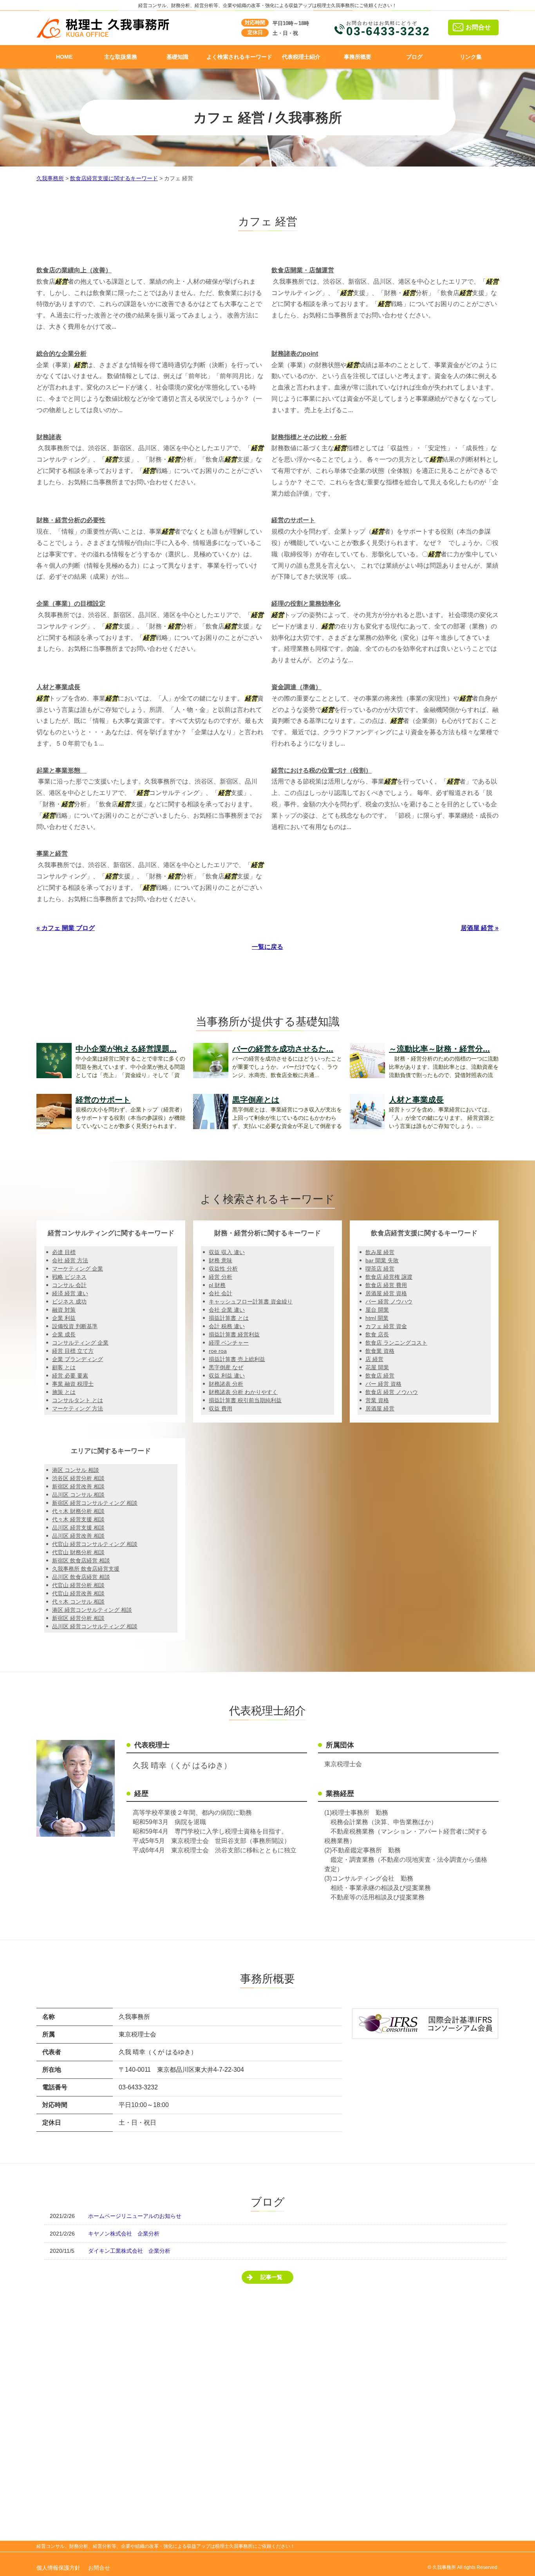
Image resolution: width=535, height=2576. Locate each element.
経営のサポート (293, 520)
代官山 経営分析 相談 (78, 1585)
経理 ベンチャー (229, 1343)
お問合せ (478, 27)
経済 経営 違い (70, 1293)
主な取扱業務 (121, 57)
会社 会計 (221, 1293)
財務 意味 (221, 1260)
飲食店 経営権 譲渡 (389, 1277)
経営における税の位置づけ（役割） (322, 770)
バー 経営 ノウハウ (389, 1302)
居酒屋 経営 (380, 1408)
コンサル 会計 (69, 1285)
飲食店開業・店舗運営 (303, 270)
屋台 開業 (377, 1310)
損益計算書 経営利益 (234, 1334)
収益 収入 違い (227, 1252)
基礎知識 (177, 57)
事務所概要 (358, 57)
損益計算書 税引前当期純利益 (245, 1400)
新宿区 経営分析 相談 (78, 1618)
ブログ (414, 57)
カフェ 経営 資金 (386, 1326)
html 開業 (377, 1318)
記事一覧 (271, 2277)
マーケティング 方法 (78, 1408)
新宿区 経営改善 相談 (78, 1486)
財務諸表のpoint (295, 354)
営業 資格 (377, 1400)
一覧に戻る (267, 947)
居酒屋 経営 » (480, 928)
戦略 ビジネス (69, 1277)
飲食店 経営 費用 (386, 1285)
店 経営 (374, 1359)
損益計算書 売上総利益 (237, 1359)
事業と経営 (52, 854)
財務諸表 (49, 437)
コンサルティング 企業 (80, 1343)
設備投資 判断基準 (75, 1326)
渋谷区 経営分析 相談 (78, 1478)
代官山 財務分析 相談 (78, 1552)
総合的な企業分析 (61, 354)
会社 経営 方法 (70, 1260)
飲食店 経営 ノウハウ (392, 1392)
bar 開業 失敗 (382, 1260)
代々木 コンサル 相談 (78, 1602)
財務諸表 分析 (226, 1384)
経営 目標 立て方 (73, 1351)
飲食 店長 (377, 1334)
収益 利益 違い (227, 1376)
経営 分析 (221, 1277)
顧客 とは (64, 1367)
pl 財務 (217, 1285)
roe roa (218, 1351)
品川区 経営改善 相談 (78, 1536)
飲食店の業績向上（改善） (74, 270)
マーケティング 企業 (78, 1269)
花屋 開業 (377, 1367)
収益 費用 (221, 1408)
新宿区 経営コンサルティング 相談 (95, 1503)
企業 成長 (64, 1334)
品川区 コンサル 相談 (78, 1495)
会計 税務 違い (227, 1326)
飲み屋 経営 (380, 1252)
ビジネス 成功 (69, 1302)
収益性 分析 (223, 1269)
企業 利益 (64, 1318)
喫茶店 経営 (380, 1269)
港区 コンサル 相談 (76, 1470)
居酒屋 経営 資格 (386, 1293)
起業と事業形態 (61, 770)
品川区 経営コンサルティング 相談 (95, 1626)
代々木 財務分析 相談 (78, 1511)
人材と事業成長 (58, 687)
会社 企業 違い (227, 1310)
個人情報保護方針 (58, 2568)
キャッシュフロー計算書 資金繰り (251, 1302)
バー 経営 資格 (383, 1384)
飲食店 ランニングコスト (396, 1343)
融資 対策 (64, 1310)
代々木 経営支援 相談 (78, 1519)
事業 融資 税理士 (73, 1384)
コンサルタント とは (78, 1400)
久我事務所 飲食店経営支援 (86, 1569)
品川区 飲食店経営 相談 (81, 1577)
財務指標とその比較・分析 (309, 437)
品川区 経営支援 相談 (78, 1528)
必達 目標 (64, 1252)
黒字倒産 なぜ (226, 1367)
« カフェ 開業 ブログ (66, 928)
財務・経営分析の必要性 (71, 520)
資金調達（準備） (296, 687)
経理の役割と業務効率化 (306, 604)
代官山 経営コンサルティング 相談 (95, 1544)
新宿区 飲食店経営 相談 (81, 1560)
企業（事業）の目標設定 (71, 604)
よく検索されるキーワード (239, 57)
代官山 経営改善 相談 (78, 1593)
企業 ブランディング (78, 1359)
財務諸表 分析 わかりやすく (243, 1392)
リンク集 (471, 57)
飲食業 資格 (380, 1351)
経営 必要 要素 (70, 1376)
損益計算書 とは (229, 1318)
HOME (64, 57)
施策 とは (64, 1392)
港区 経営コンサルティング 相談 (92, 1610)
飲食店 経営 (380, 1376)
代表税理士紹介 (301, 57)
